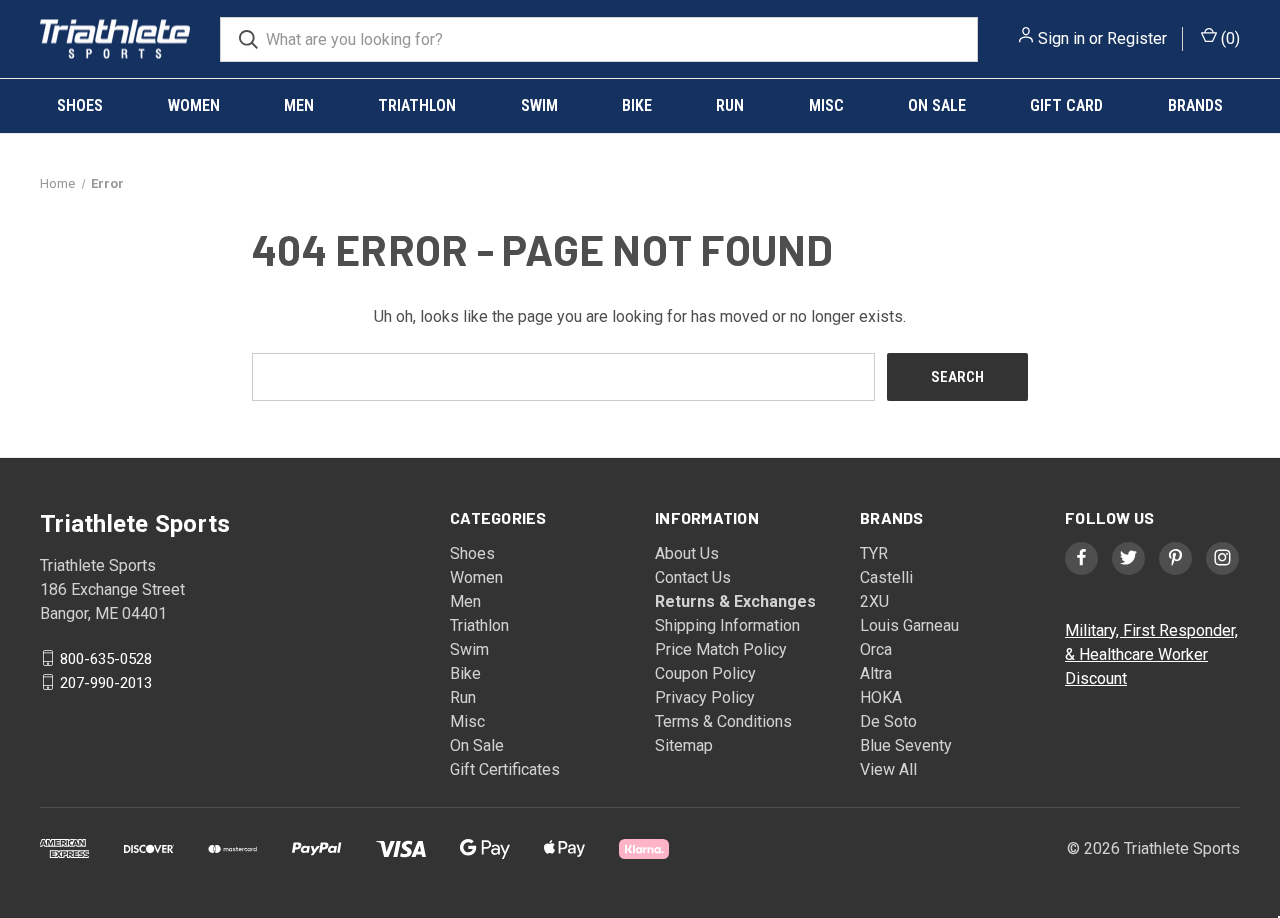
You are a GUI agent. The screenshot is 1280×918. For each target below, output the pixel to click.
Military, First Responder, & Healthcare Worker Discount (1151, 654)
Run (730, 105)
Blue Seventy (906, 745)
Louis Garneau (909, 625)
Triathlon (417, 105)
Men (299, 105)
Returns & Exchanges (735, 601)
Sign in (1061, 38)
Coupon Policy (705, 673)
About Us (687, 553)
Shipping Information (727, 625)
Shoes (80, 105)
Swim (539, 105)
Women (194, 105)
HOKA (881, 697)
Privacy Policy (705, 697)
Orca (876, 649)
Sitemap (684, 745)
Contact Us (693, 577)
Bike (637, 105)
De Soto (888, 721)
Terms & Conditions (723, 721)
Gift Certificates (505, 769)
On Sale (937, 105)
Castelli (886, 577)
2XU (874, 601)
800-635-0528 (106, 658)
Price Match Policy (721, 649)
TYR (874, 553)
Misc (826, 105)
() (1228, 38)
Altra (876, 673)
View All (888, 769)
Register (1137, 38)
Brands (1195, 105)
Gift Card (1066, 105)
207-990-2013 (106, 682)
